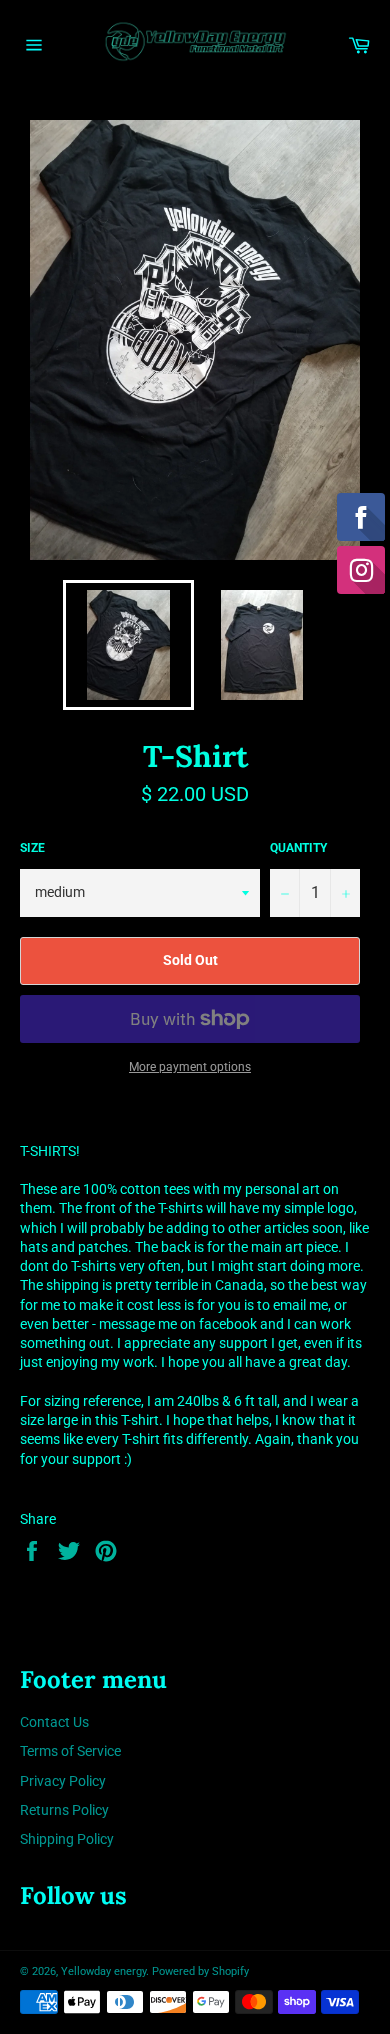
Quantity (298, 848)
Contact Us (54, 1722)
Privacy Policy (63, 1781)
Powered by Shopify (200, 1971)
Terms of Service (70, 1751)
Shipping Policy (67, 1839)
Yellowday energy (103, 1971)
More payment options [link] (190, 1067)
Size (32, 848)
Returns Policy (64, 1810)
